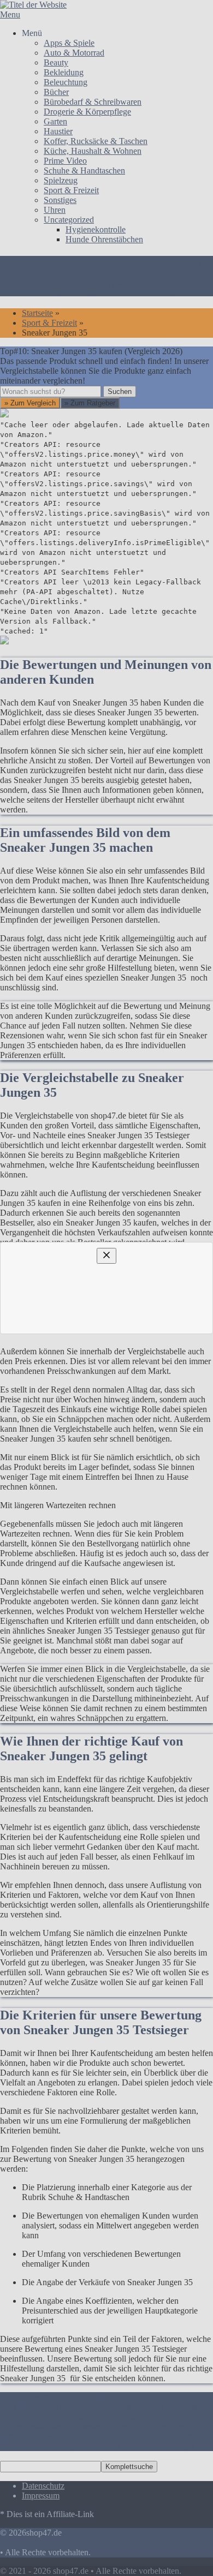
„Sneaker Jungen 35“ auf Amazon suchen (97, 1313)
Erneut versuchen (50, 1431)
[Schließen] (106, 1147)
